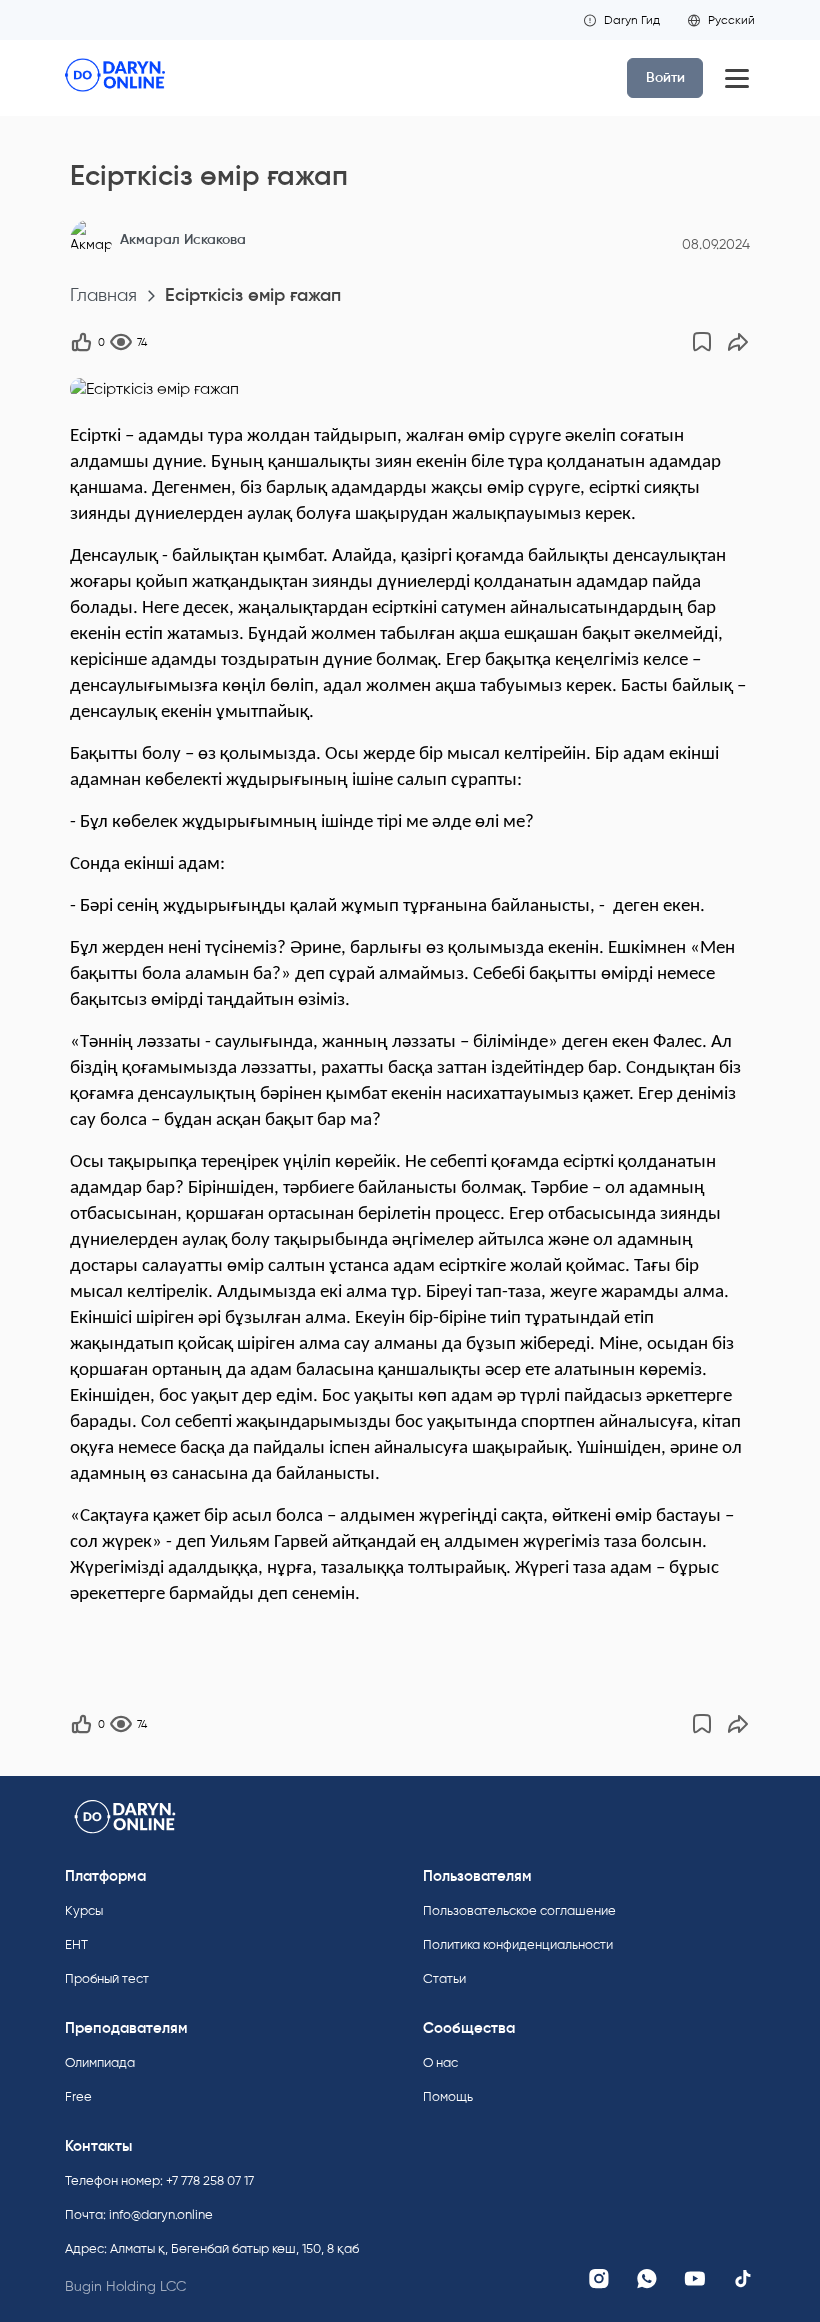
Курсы (84, 1910)
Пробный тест (107, 1978)
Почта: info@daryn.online (139, 2214)
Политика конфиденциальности (518, 1944)
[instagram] (599, 2279)
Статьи (444, 1978)
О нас (440, 2062)
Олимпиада (100, 2062)
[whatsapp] (647, 2279)
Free (78, 2096)
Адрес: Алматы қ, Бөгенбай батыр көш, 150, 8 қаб (212, 2248)
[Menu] (737, 78)
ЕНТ (76, 1944)
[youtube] (695, 2279)
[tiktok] (743, 2279)
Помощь (448, 2096)
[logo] (115, 78)
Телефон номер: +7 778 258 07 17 (159, 2180)
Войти (665, 77)
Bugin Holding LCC (125, 2286)
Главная (103, 295)
